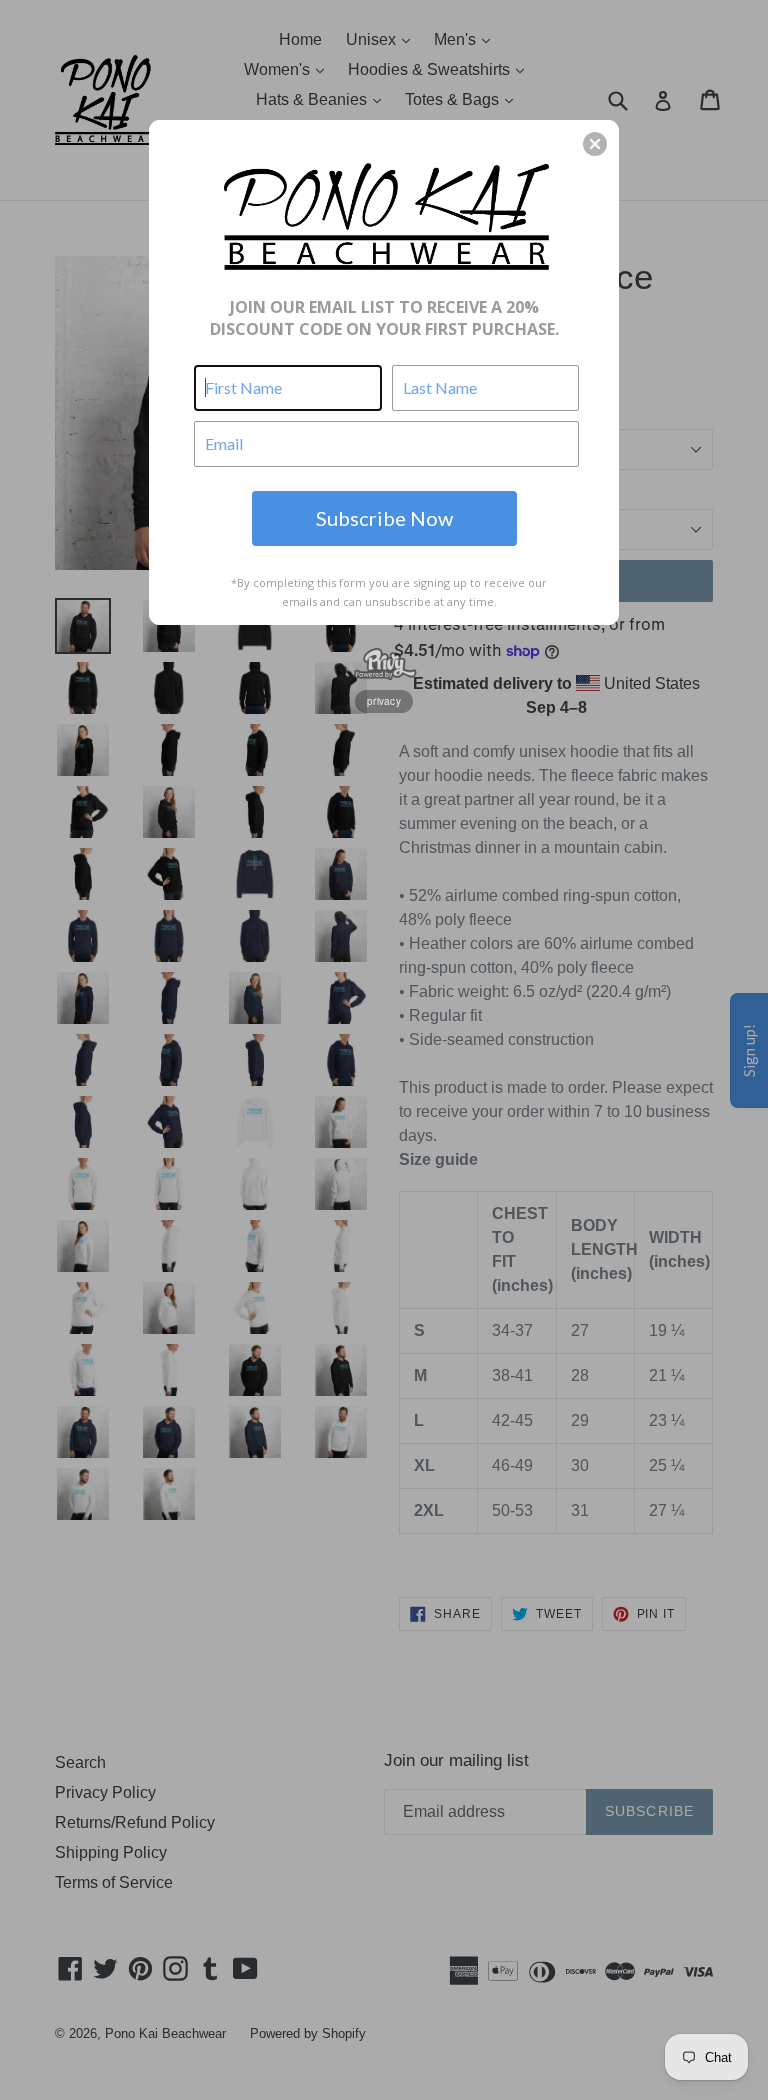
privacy (384, 701)
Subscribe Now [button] (384, 518)
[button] (595, 144)
